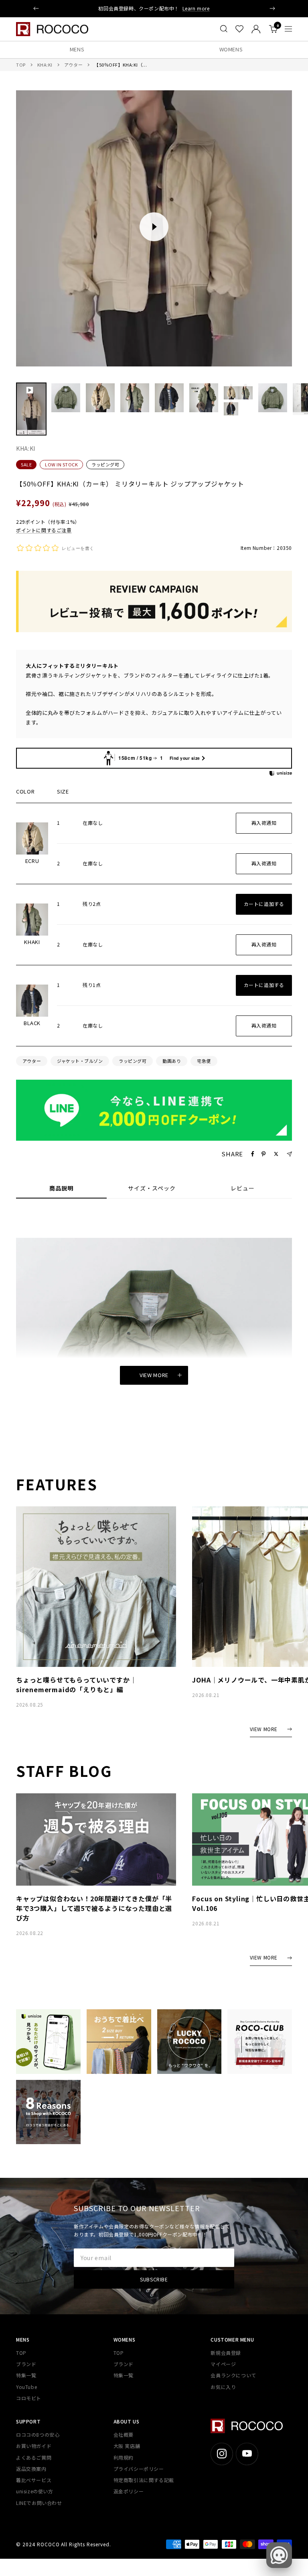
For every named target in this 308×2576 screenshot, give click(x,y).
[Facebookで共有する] (253, 1154)
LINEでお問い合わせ (39, 2503)
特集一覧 (26, 2375)
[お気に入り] (239, 29)
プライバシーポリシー (139, 2469)
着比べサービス (34, 2480)
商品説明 (61, 1188)
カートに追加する (264, 904)
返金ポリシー (129, 2491)
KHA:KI (45, 65)
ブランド (26, 2364)
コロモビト (29, 2398)
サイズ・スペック (152, 1188)
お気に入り (223, 2387)
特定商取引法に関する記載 (144, 2480)
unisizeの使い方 (35, 2491)
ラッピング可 (105, 464)
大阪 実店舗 (127, 2446)
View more (154, 1375)
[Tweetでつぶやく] (276, 1154)
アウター (73, 65)
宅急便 (204, 1061)
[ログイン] (256, 29)
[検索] (224, 29)
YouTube (26, 2387)
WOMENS (231, 49)
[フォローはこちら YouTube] (247, 2454)
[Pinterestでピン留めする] (263, 1154)
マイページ (223, 2364)
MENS (77, 49)
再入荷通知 (264, 823)
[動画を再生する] (154, 227)
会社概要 (124, 2435)
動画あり (172, 1061)
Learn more (196, 8)
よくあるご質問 (34, 2457)
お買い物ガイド (34, 2446)
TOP (21, 65)
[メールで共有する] (289, 1154)
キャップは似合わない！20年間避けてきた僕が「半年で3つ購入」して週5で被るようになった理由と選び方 (94, 1908)
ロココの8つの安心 (38, 2435)
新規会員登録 (226, 2353)
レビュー (243, 1188)
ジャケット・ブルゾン (80, 1061)
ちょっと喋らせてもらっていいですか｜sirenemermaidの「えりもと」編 (76, 1685)
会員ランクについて (233, 2375)
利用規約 (124, 2457)
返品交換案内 (31, 2469)
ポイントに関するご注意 (44, 530)
